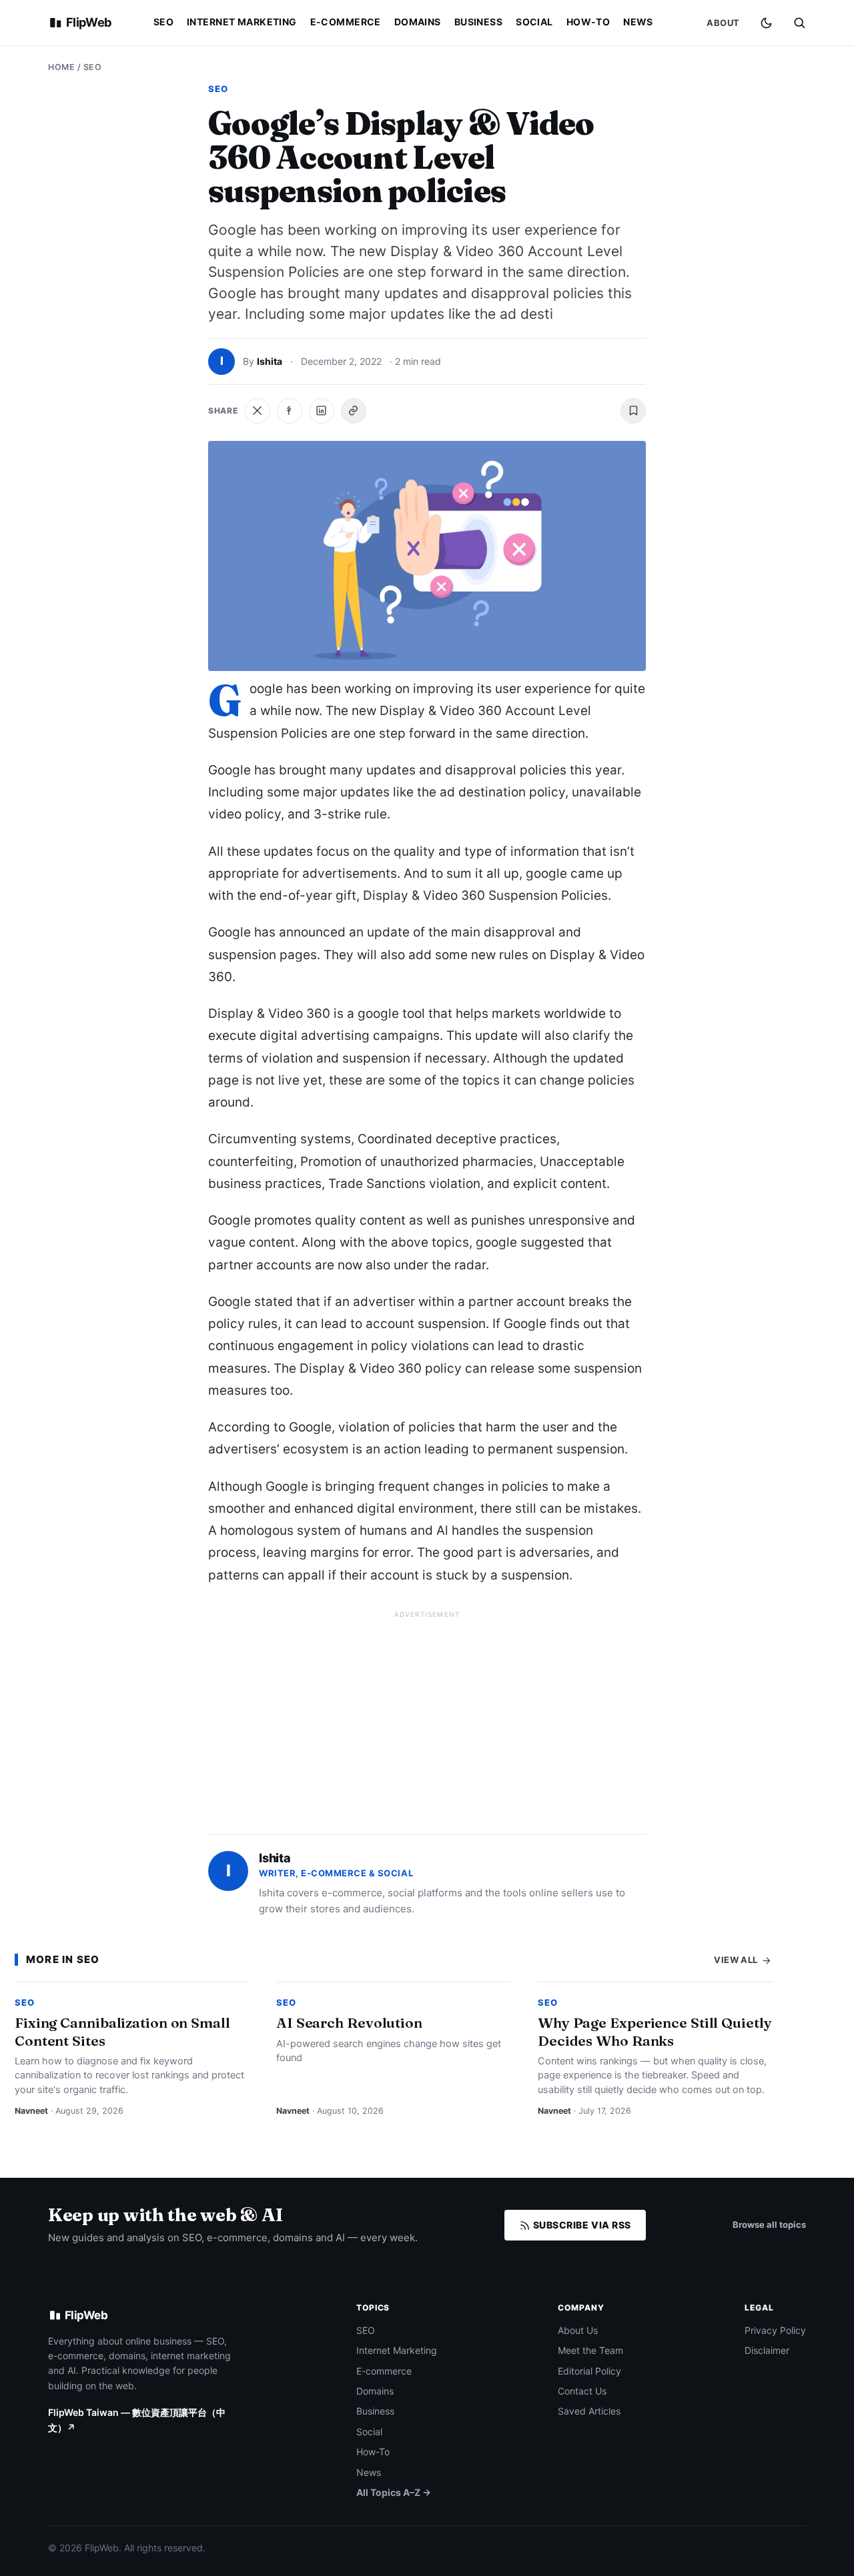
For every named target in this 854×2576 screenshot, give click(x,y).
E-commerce (346, 22)
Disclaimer (767, 2350)
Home (61, 67)
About (723, 23)
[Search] (799, 23)
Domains (418, 22)
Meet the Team (590, 2350)
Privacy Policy (775, 2330)
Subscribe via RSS (581, 2225)
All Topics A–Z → (394, 2492)
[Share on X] (258, 411)
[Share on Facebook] (290, 411)
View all (737, 1960)
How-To (588, 22)
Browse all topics (769, 2224)
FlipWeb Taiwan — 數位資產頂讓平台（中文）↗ (137, 2420)
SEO (163, 22)
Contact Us (582, 2391)
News (638, 22)
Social (534, 22)
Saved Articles (589, 2411)
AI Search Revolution (349, 2022)
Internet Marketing (242, 22)
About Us (578, 2330)
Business (478, 22)
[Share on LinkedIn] (322, 411)
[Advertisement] (427, 1717)
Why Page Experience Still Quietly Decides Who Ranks (655, 2031)
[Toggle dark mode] (766, 23)
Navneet (31, 2111)
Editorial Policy (589, 2371)
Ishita (270, 361)
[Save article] (633, 411)
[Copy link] (354, 411)
